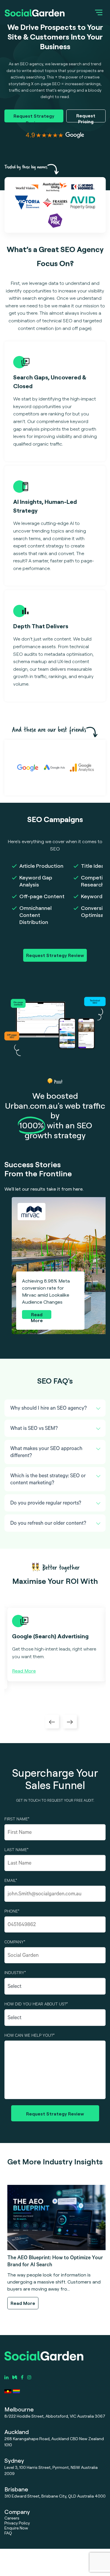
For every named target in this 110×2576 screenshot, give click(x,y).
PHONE (12, 1912)
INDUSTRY (15, 1973)
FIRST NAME (17, 1820)
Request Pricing (86, 118)
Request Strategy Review (34, 118)
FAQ (8, 2533)
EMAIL (11, 1881)
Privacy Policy (17, 2523)
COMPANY (15, 1943)
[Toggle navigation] (99, 12)
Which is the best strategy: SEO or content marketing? (48, 1480)
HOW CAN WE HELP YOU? (29, 2036)
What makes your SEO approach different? (46, 1453)
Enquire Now (16, 2528)
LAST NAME (16, 1851)
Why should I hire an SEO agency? (49, 1409)
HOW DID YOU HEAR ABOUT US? (36, 2005)
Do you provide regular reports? (46, 1504)
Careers (12, 2518)
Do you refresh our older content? (48, 1524)
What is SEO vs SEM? (34, 1429)
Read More (37, 1315)
